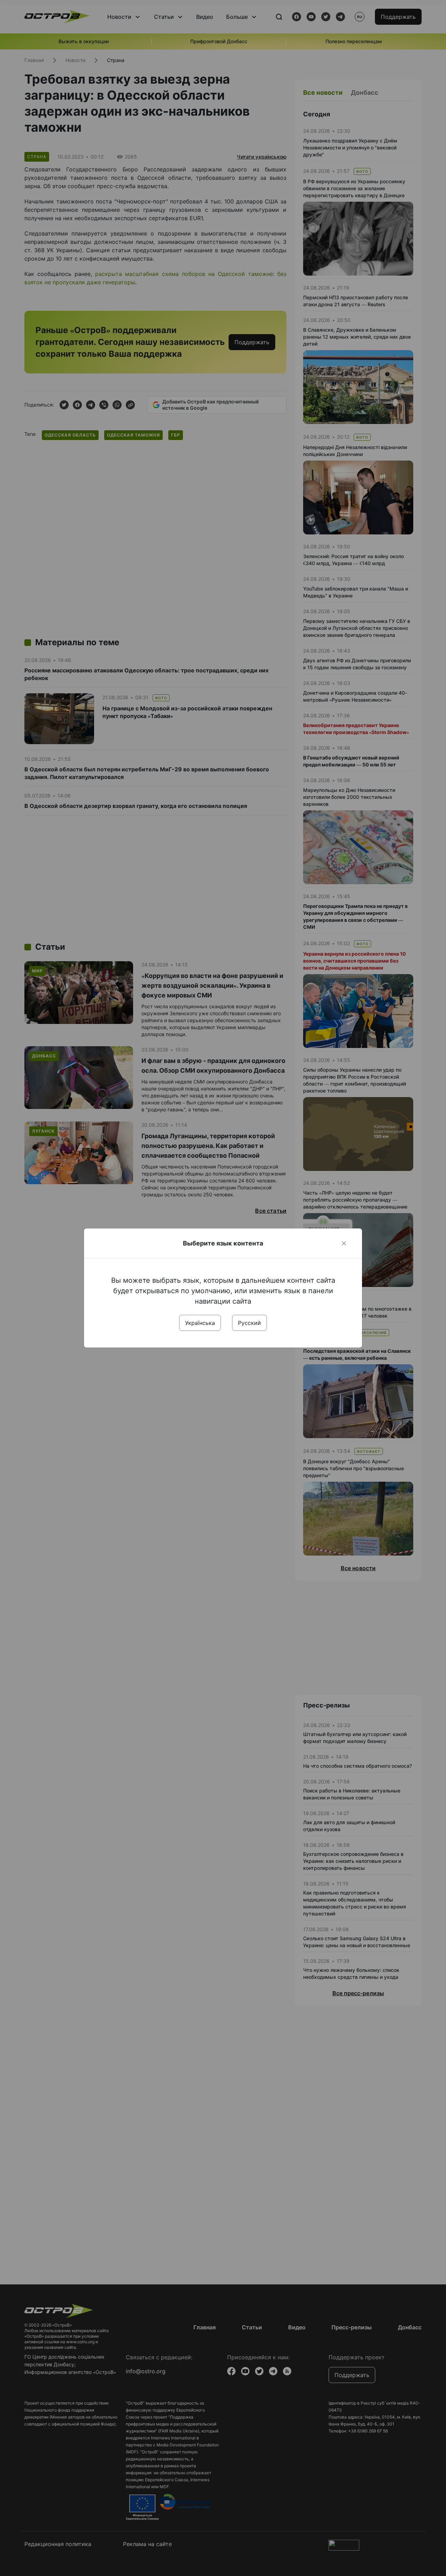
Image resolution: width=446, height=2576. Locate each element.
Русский (249, 1323)
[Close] (344, 1243)
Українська (200, 1323)
